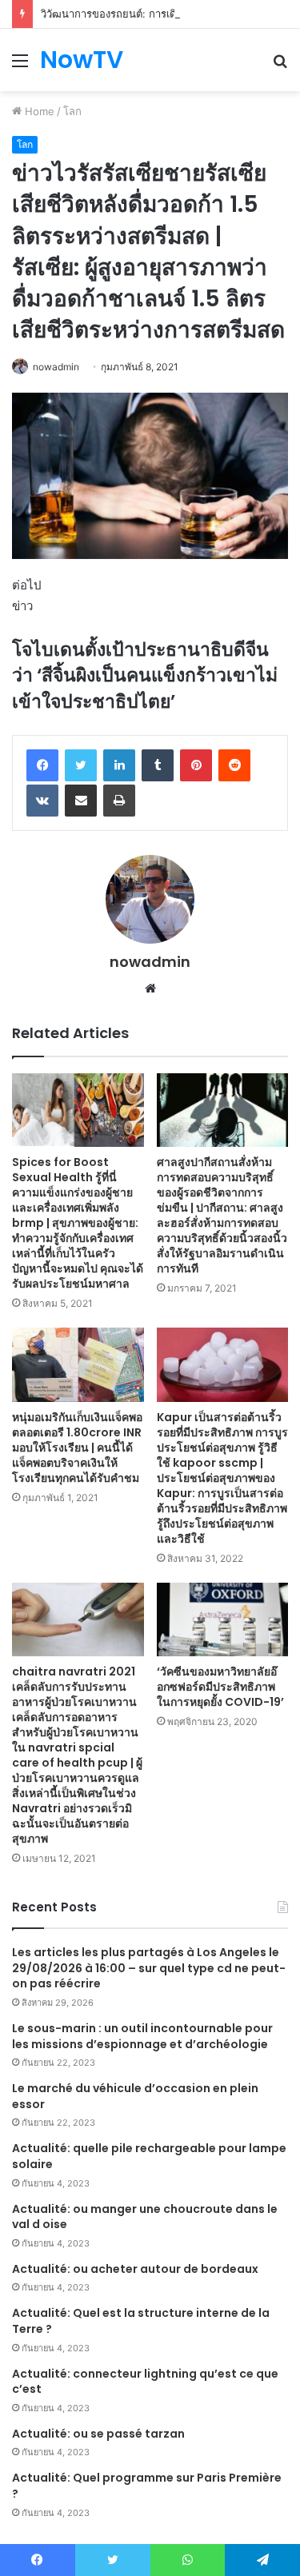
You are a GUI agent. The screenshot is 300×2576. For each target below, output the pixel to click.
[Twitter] (81, 765)
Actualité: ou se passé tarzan (98, 2434)
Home (38, 111)
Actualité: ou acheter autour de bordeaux (135, 2269)
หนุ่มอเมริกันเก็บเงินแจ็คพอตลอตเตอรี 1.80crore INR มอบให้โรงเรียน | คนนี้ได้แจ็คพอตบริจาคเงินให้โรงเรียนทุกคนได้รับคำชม (77, 1448)
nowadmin (56, 367)
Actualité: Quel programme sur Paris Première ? (147, 2486)
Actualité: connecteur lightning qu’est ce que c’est (145, 2382)
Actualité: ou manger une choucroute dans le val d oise (145, 2217)
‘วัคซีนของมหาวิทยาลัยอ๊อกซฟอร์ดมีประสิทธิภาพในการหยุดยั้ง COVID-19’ (220, 1687)
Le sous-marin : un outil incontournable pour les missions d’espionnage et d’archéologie (142, 2036)
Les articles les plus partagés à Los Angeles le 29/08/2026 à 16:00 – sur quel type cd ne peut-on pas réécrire (149, 1968)
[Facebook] (42, 765)
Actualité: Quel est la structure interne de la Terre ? (141, 2321)
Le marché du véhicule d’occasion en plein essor (135, 2096)
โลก (72, 111)
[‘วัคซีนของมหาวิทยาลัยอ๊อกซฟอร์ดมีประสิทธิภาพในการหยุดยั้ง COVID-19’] (223, 1620)
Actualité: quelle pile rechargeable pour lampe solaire (149, 2156)
